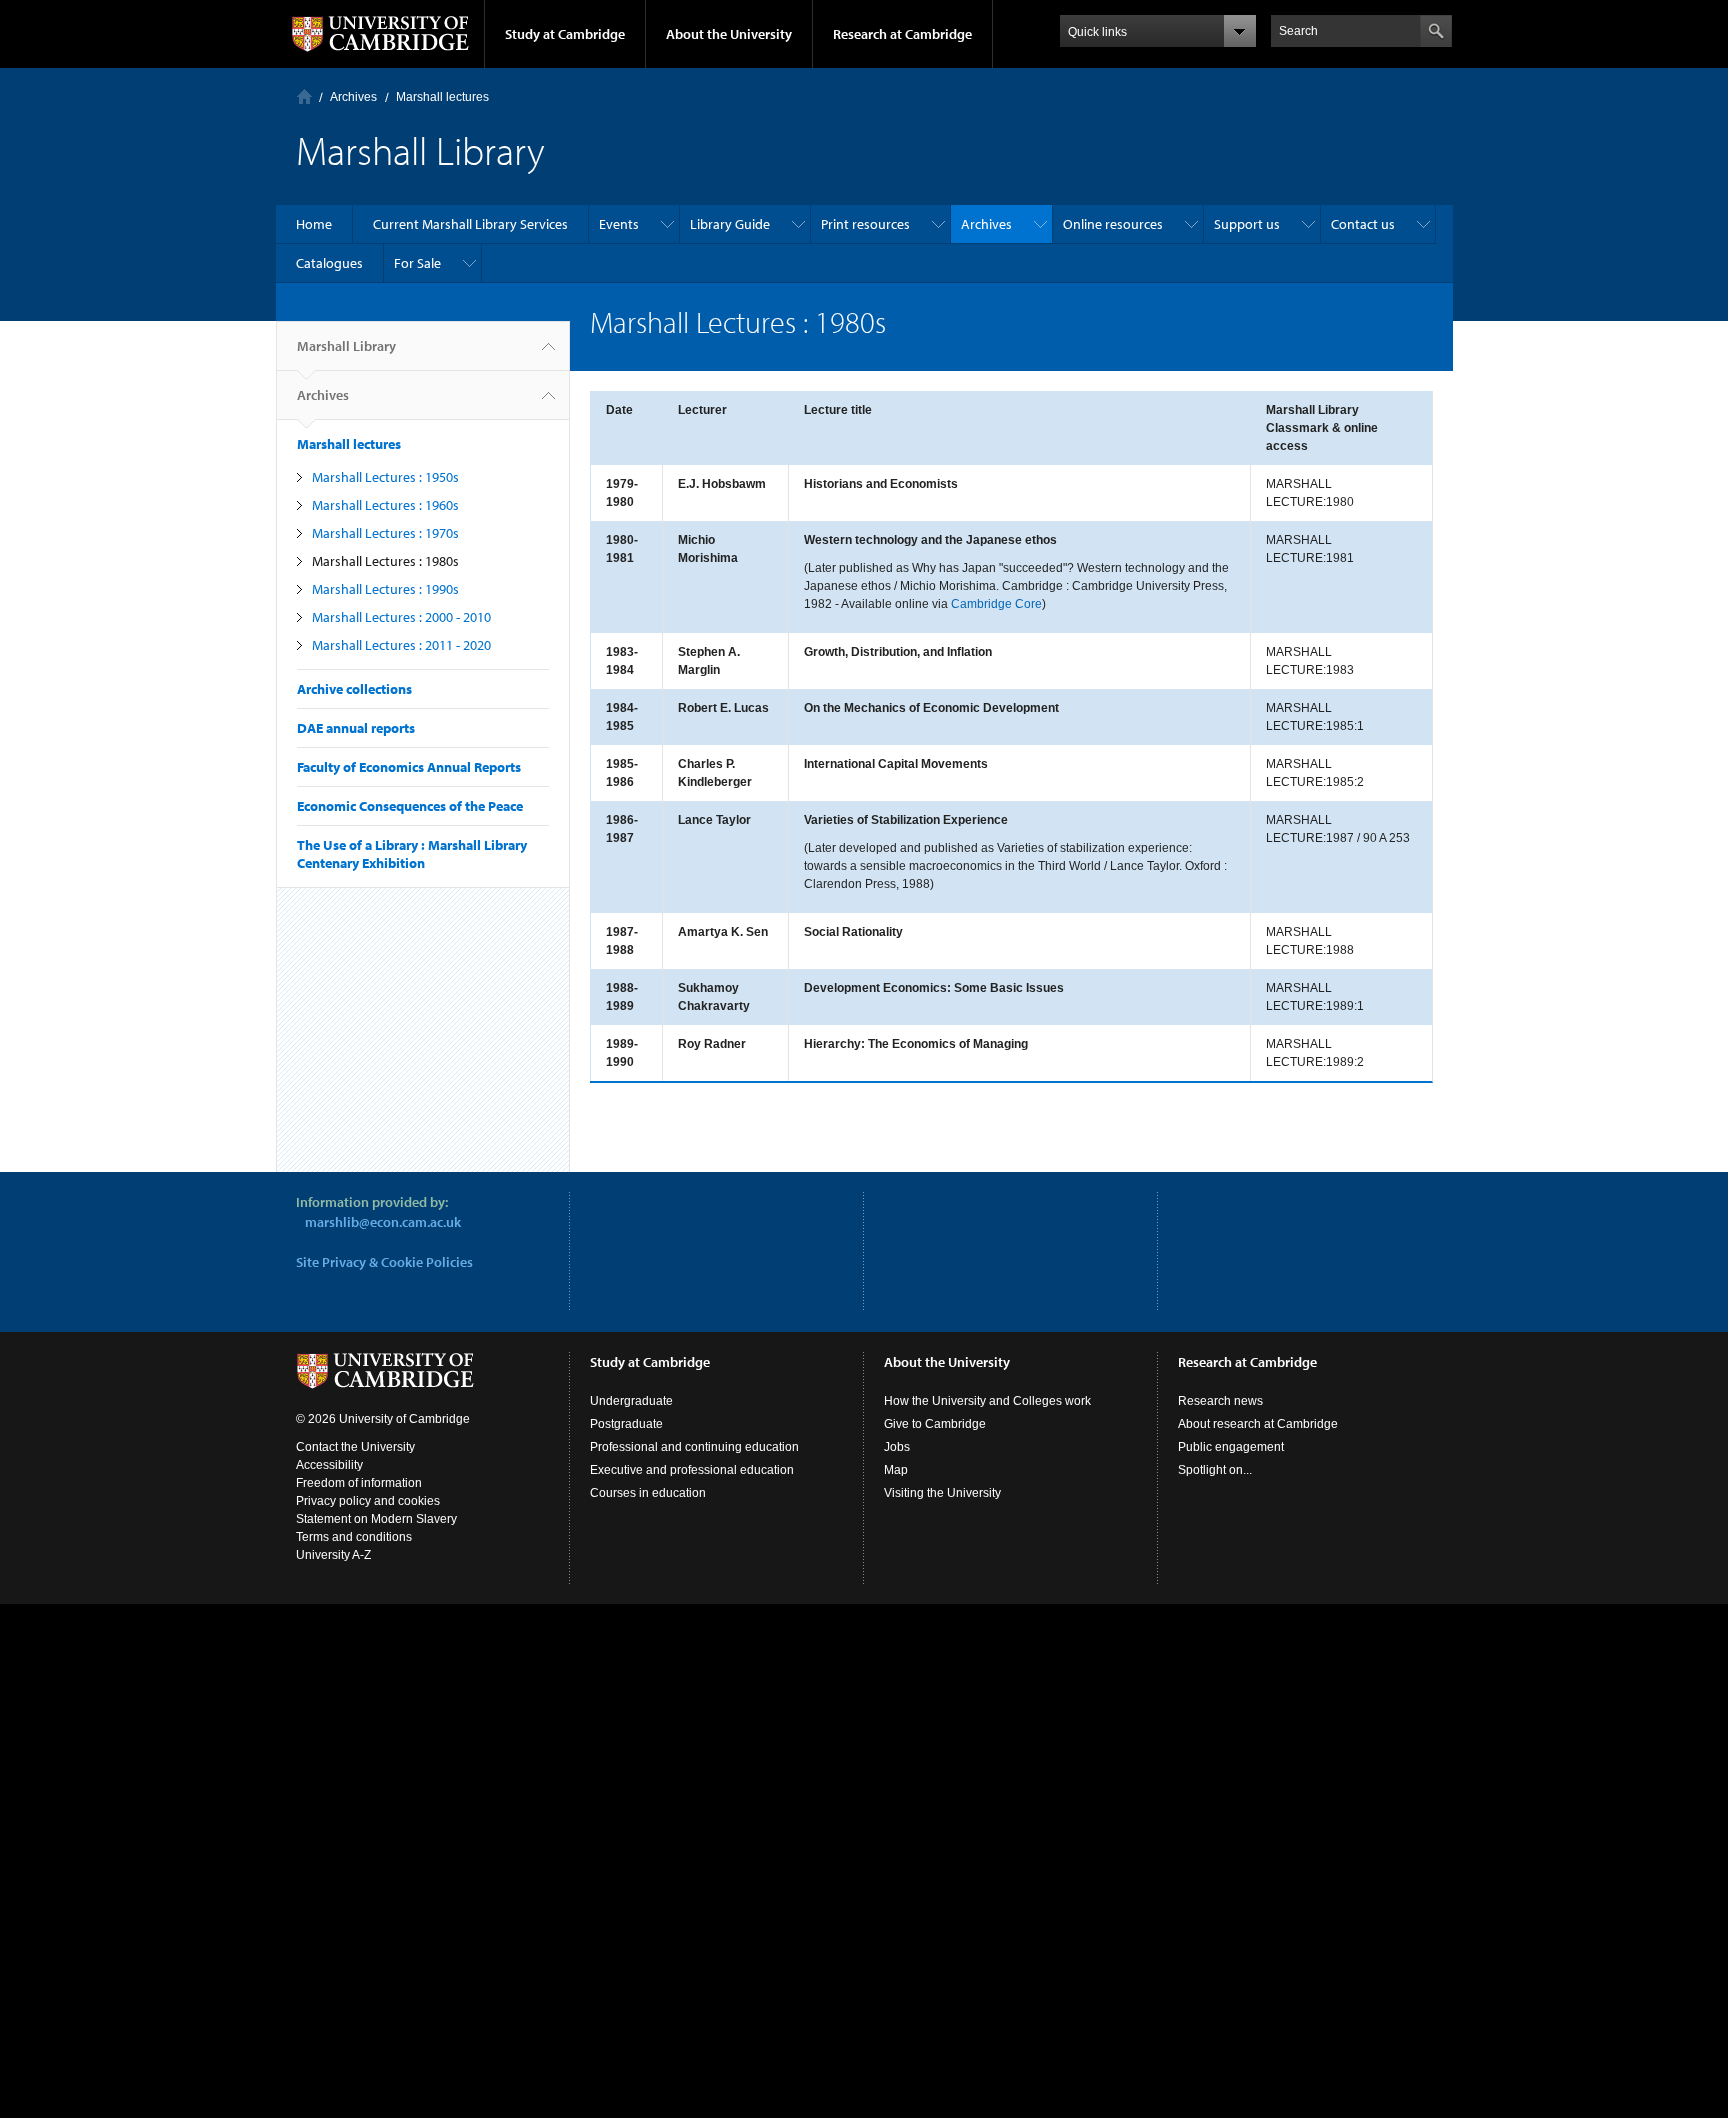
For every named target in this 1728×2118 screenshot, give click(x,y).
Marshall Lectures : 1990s (385, 589)
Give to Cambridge (935, 1424)
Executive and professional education (692, 1470)
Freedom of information (359, 1483)
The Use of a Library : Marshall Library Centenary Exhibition (412, 854)
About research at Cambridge (1258, 1424)
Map (896, 1470)
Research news (1220, 1401)
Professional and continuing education (694, 1447)
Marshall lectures (442, 97)
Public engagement (1231, 1447)
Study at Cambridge (565, 34)
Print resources (865, 224)
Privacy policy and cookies (368, 1501)
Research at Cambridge (902, 34)
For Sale (417, 263)
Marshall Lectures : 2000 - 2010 (401, 617)
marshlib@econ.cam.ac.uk (383, 1222)
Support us (1247, 224)
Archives (353, 97)
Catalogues (329, 263)
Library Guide (730, 224)
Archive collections (354, 689)
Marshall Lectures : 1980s (385, 561)
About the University (729, 34)
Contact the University (355, 1447)
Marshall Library (346, 346)
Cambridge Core (996, 604)
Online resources (1113, 224)
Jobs (897, 1447)
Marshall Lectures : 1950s (385, 477)
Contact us (1363, 224)
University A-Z (333, 1555)
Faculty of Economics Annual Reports (409, 767)
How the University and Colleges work (987, 1401)
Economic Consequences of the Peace (410, 806)
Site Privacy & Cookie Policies (384, 1262)
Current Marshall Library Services (470, 224)
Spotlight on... (1215, 1470)
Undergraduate (631, 1401)
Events (619, 224)
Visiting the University (942, 1493)
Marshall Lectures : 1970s (385, 533)
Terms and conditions (354, 1537)
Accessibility (329, 1465)
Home (304, 96)
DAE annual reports (356, 728)
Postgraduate (626, 1424)
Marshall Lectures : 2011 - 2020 (401, 645)
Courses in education (648, 1493)
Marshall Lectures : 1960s (385, 505)
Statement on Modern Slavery (376, 1519)
